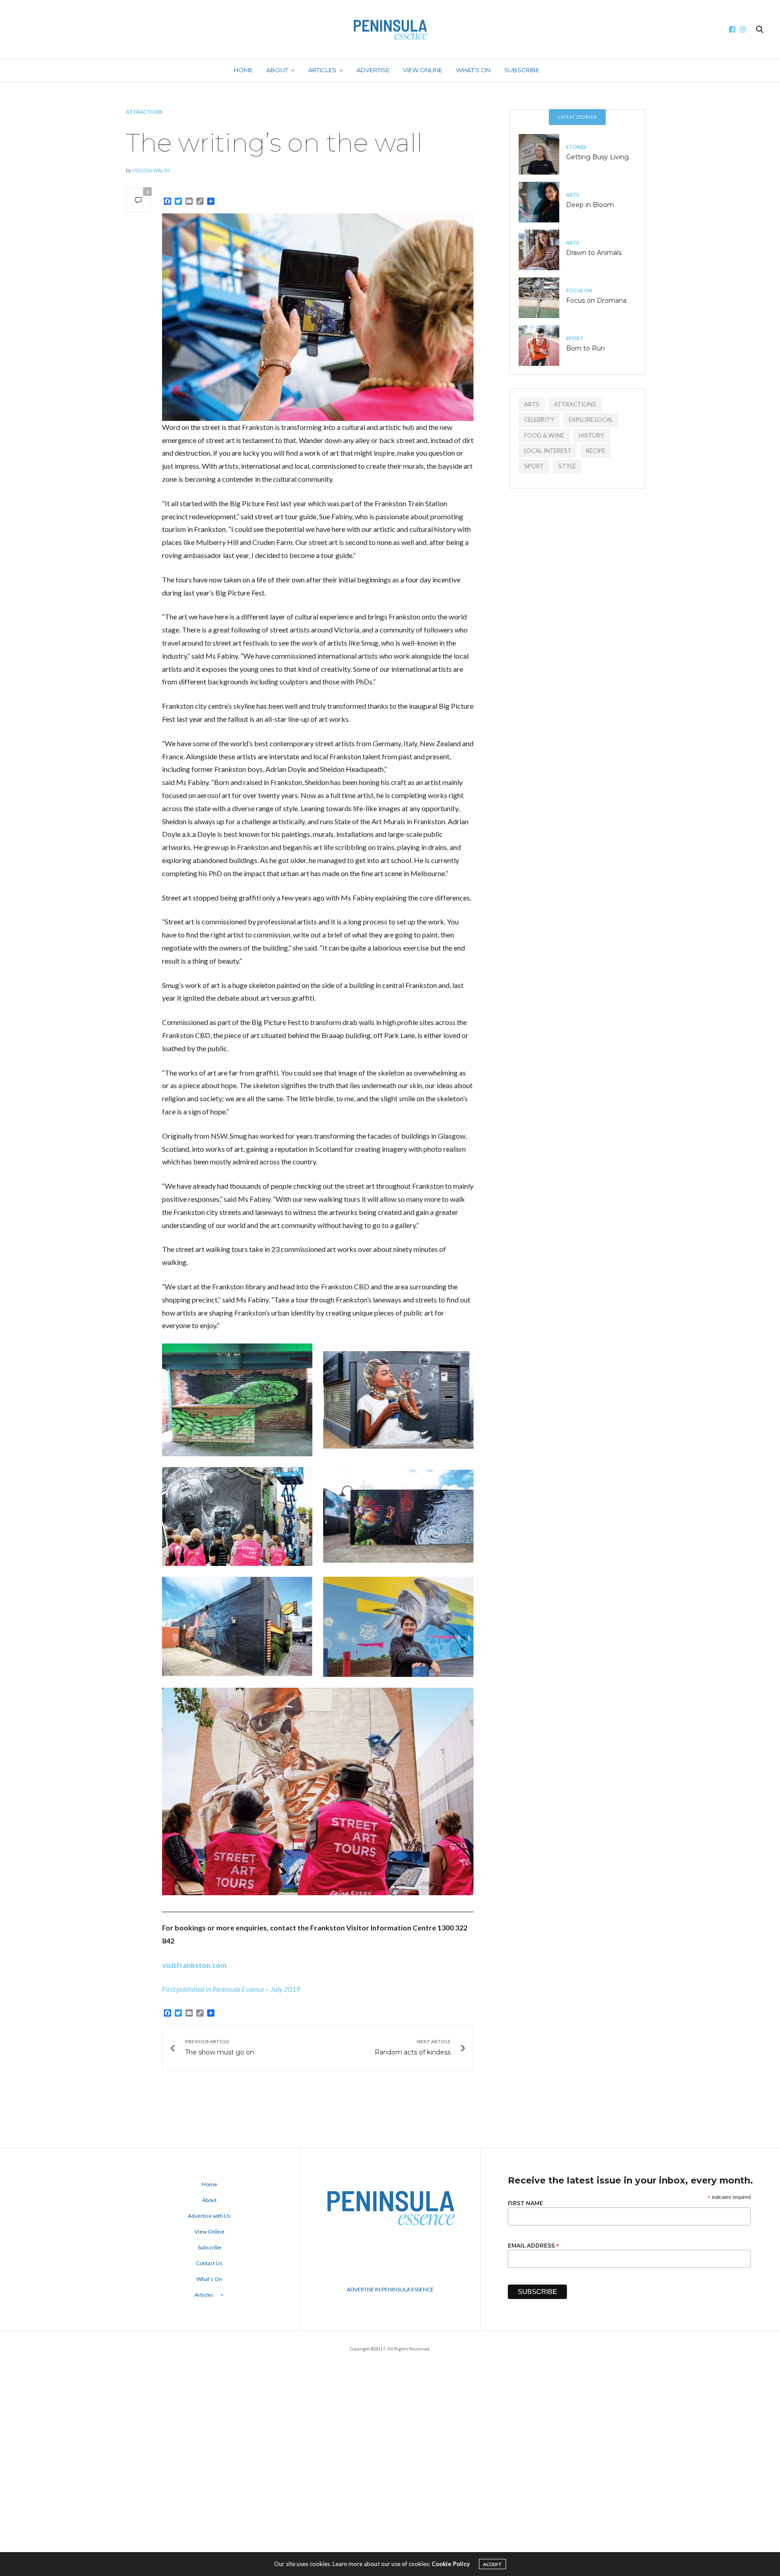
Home (243, 70)
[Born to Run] (542, 346)
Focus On (579, 290)
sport (534, 466)
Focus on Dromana (596, 300)
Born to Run (585, 348)
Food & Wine (544, 435)
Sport (575, 338)
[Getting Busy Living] (542, 154)
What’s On (473, 70)
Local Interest (548, 451)
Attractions (144, 112)
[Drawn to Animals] (542, 250)
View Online (423, 70)
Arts (573, 195)
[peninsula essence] (390, 29)
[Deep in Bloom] (542, 202)
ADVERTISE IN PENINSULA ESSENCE (390, 2289)
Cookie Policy (451, 2564)
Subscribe (522, 70)
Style (567, 466)
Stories (576, 147)
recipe (596, 451)
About (277, 70)
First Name (525, 2203)
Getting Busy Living (597, 157)
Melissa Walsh (151, 170)
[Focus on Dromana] (542, 298)
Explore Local (591, 420)
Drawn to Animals (594, 253)
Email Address (534, 2245)
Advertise (373, 70)
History (592, 435)
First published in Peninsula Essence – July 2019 (231, 1989)
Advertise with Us (209, 2216)
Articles (322, 70)
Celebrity (539, 420)
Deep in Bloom (590, 205)
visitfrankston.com (194, 1965)
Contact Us (209, 2263)
